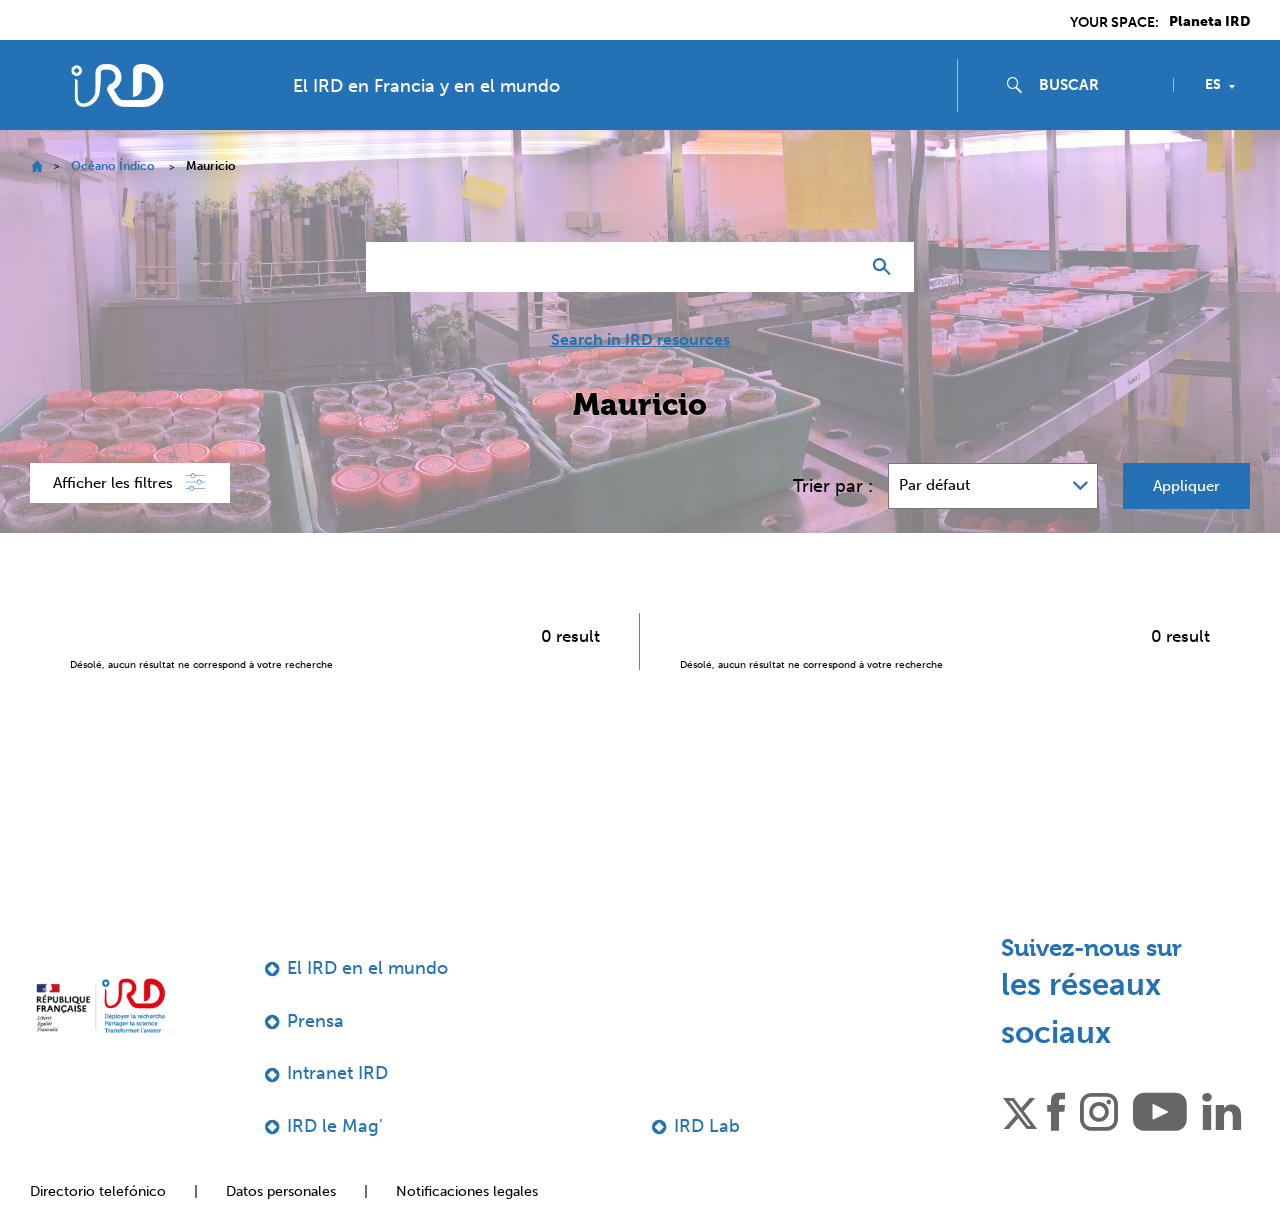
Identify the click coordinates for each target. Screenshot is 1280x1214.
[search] (1098, 85)
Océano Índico (113, 166)
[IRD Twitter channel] (1020, 1110)
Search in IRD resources (640, 340)
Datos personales (281, 1191)
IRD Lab (707, 1126)
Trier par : (833, 486)
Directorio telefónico (98, 1191)
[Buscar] (886, 267)
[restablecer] (836, 267)
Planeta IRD (1209, 22)
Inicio (36, 166)
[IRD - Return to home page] (117, 85)
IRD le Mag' (335, 1126)
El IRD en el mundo (367, 968)
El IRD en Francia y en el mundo (426, 86)
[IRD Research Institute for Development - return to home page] (100, 1005)
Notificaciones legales (467, 1191)
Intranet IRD (337, 1073)
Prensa (315, 1021)
